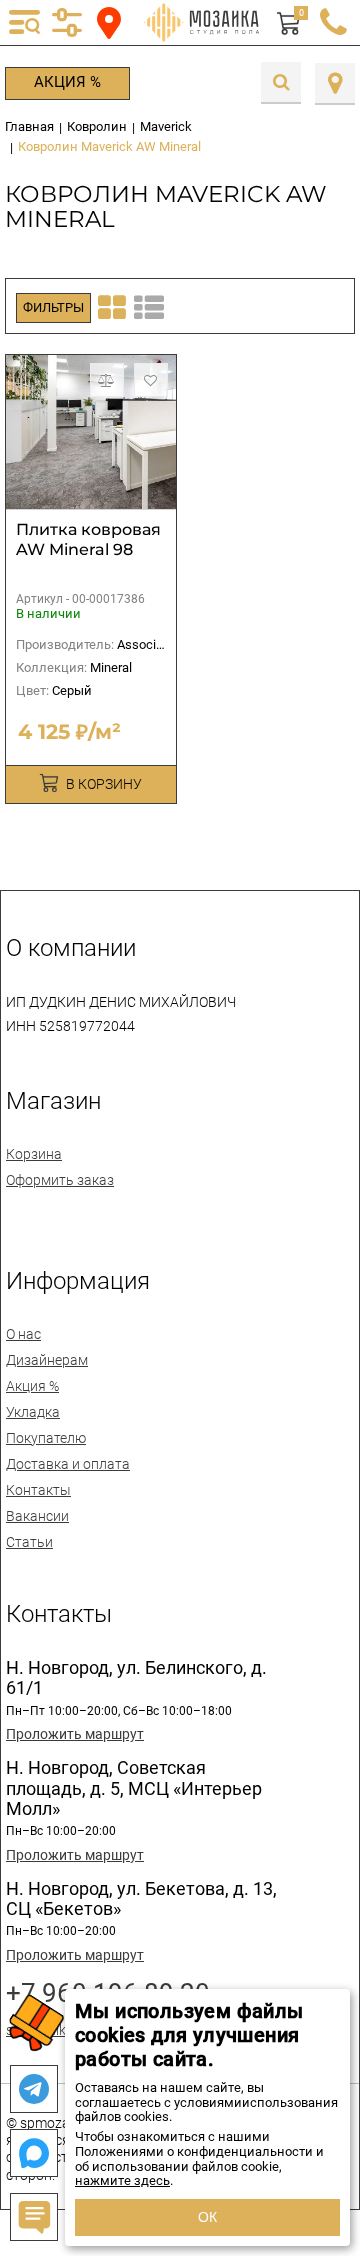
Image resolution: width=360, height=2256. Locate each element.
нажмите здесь (122, 2180)
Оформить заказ (60, 1180)
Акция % (67, 82)
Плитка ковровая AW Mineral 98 (88, 539)
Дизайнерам (47, 1360)
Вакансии (37, 1516)
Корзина (34, 1154)
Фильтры (53, 307)
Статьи (29, 1542)
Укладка (33, 1412)
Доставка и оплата (68, 1464)
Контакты (38, 1490)
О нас (23, 1334)
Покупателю (46, 1438)
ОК (207, 2217)
